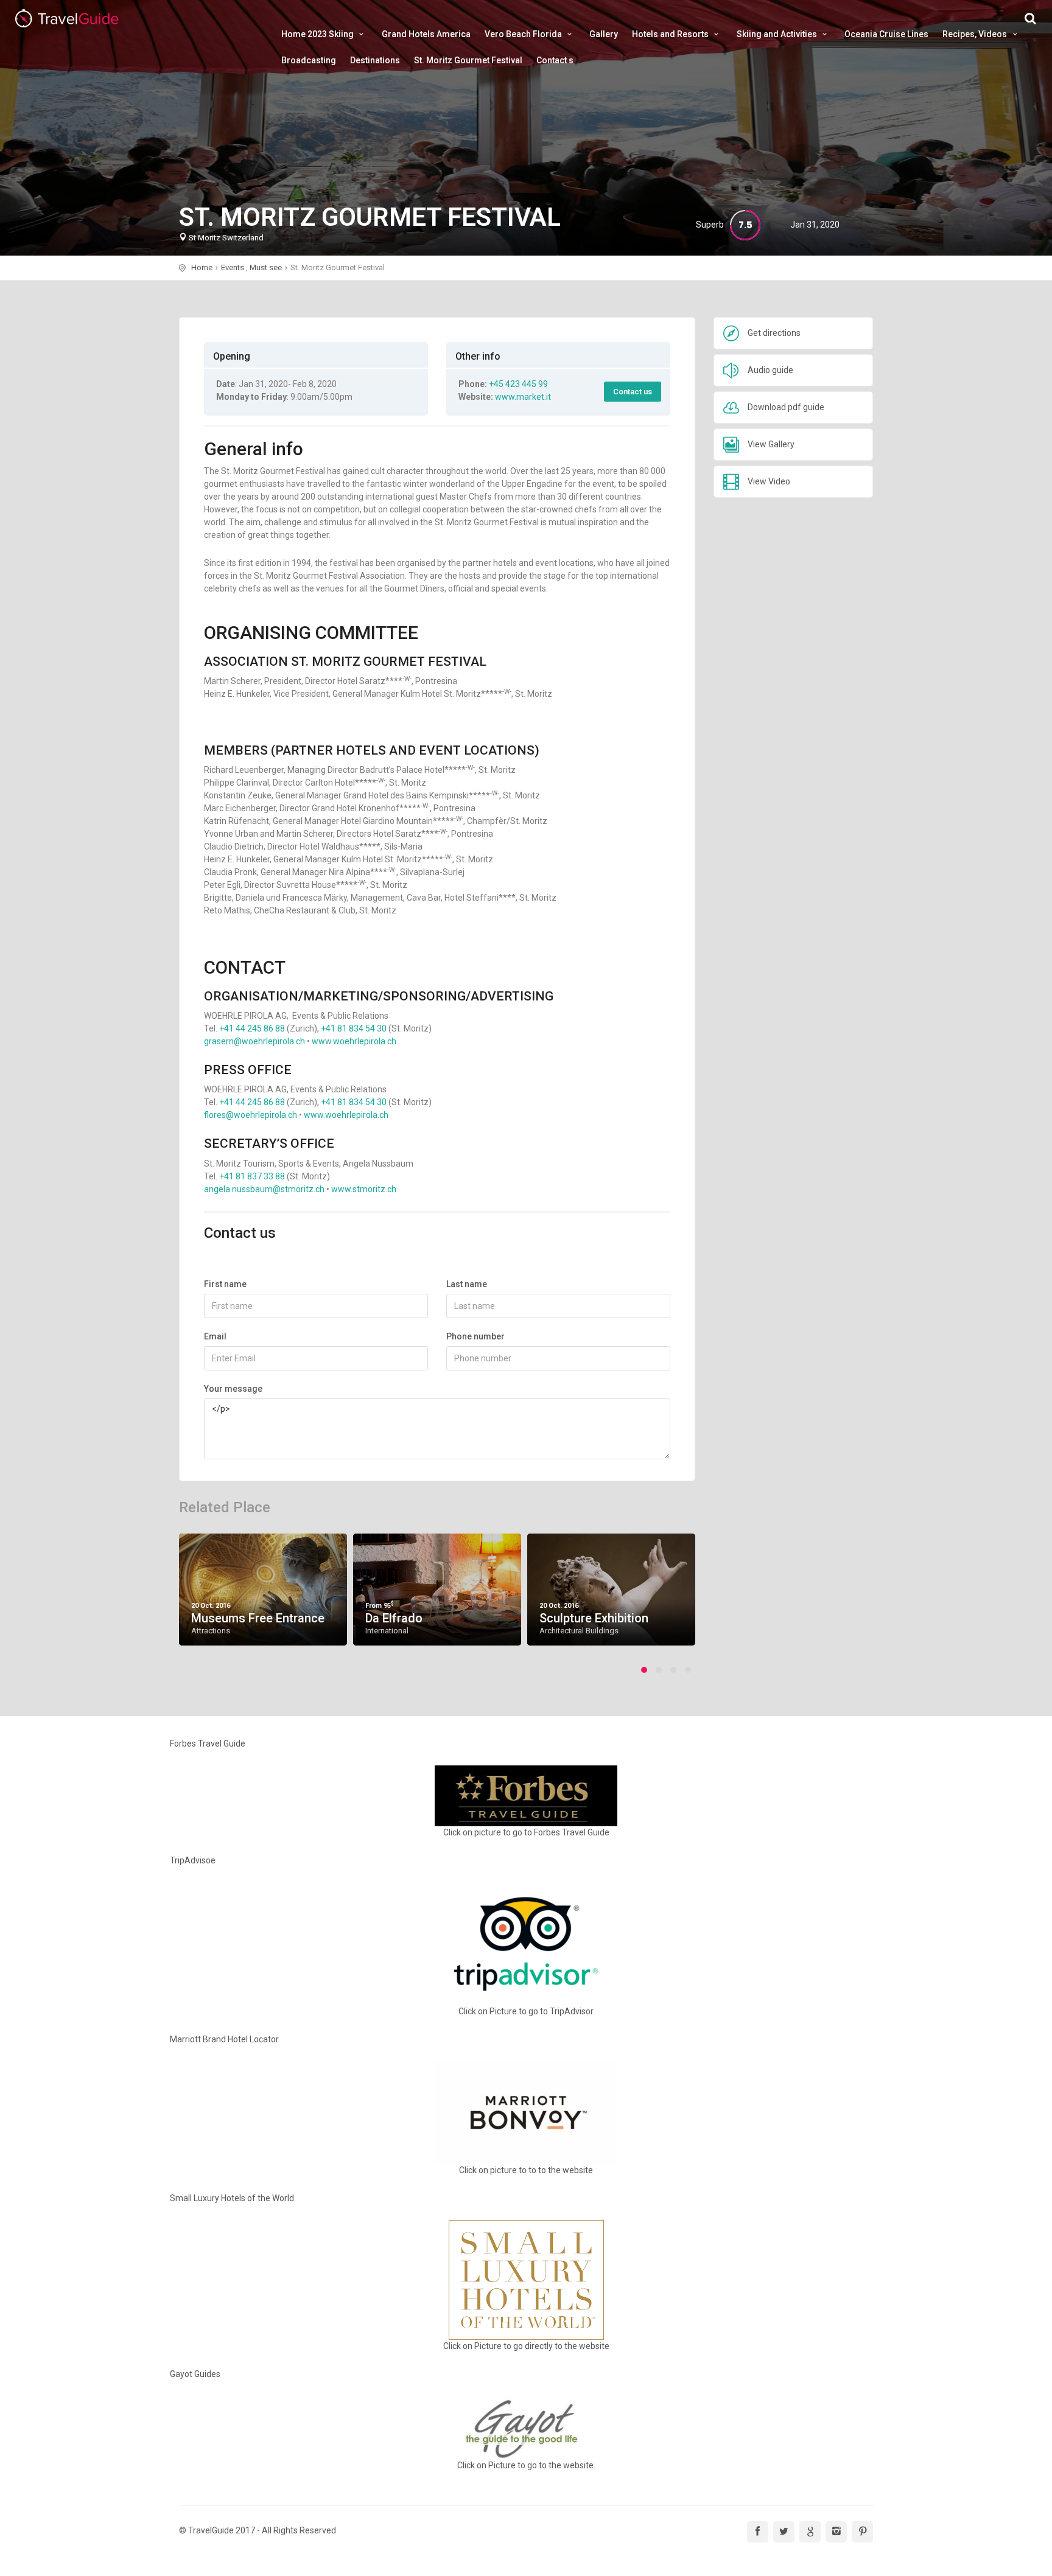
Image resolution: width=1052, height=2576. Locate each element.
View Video (769, 481)
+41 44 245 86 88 (252, 1028)
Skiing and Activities (778, 34)
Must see (266, 267)
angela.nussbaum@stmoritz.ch (264, 1189)
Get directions (774, 333)
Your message (233, 1389)
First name (225, 1284)
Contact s (555, 60)
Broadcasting (309, 60)
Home (202, 267)
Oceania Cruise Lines (886, 34)
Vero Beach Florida (524, 34)
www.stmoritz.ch (364, 1189)
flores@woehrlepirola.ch (251, 1115)
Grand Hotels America (426, 34)
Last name (467, 1284)
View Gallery (771, 444)
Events (233, 267)
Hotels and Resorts (671, 34)
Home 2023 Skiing (318, 34)
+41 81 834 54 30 (354, 1028)
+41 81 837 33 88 (252, 1176)
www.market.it (523, 397)
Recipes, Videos (976, 34)
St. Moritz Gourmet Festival (468, 60)
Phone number (475, 1336)
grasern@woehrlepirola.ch (254, 1041)
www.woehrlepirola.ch (354, 1041)
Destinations (375, 60)
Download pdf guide (786, 407)
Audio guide (770, 370)
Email (215, 1336)
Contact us (633, 392)
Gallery (604, 34)
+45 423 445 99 (518, 384)
